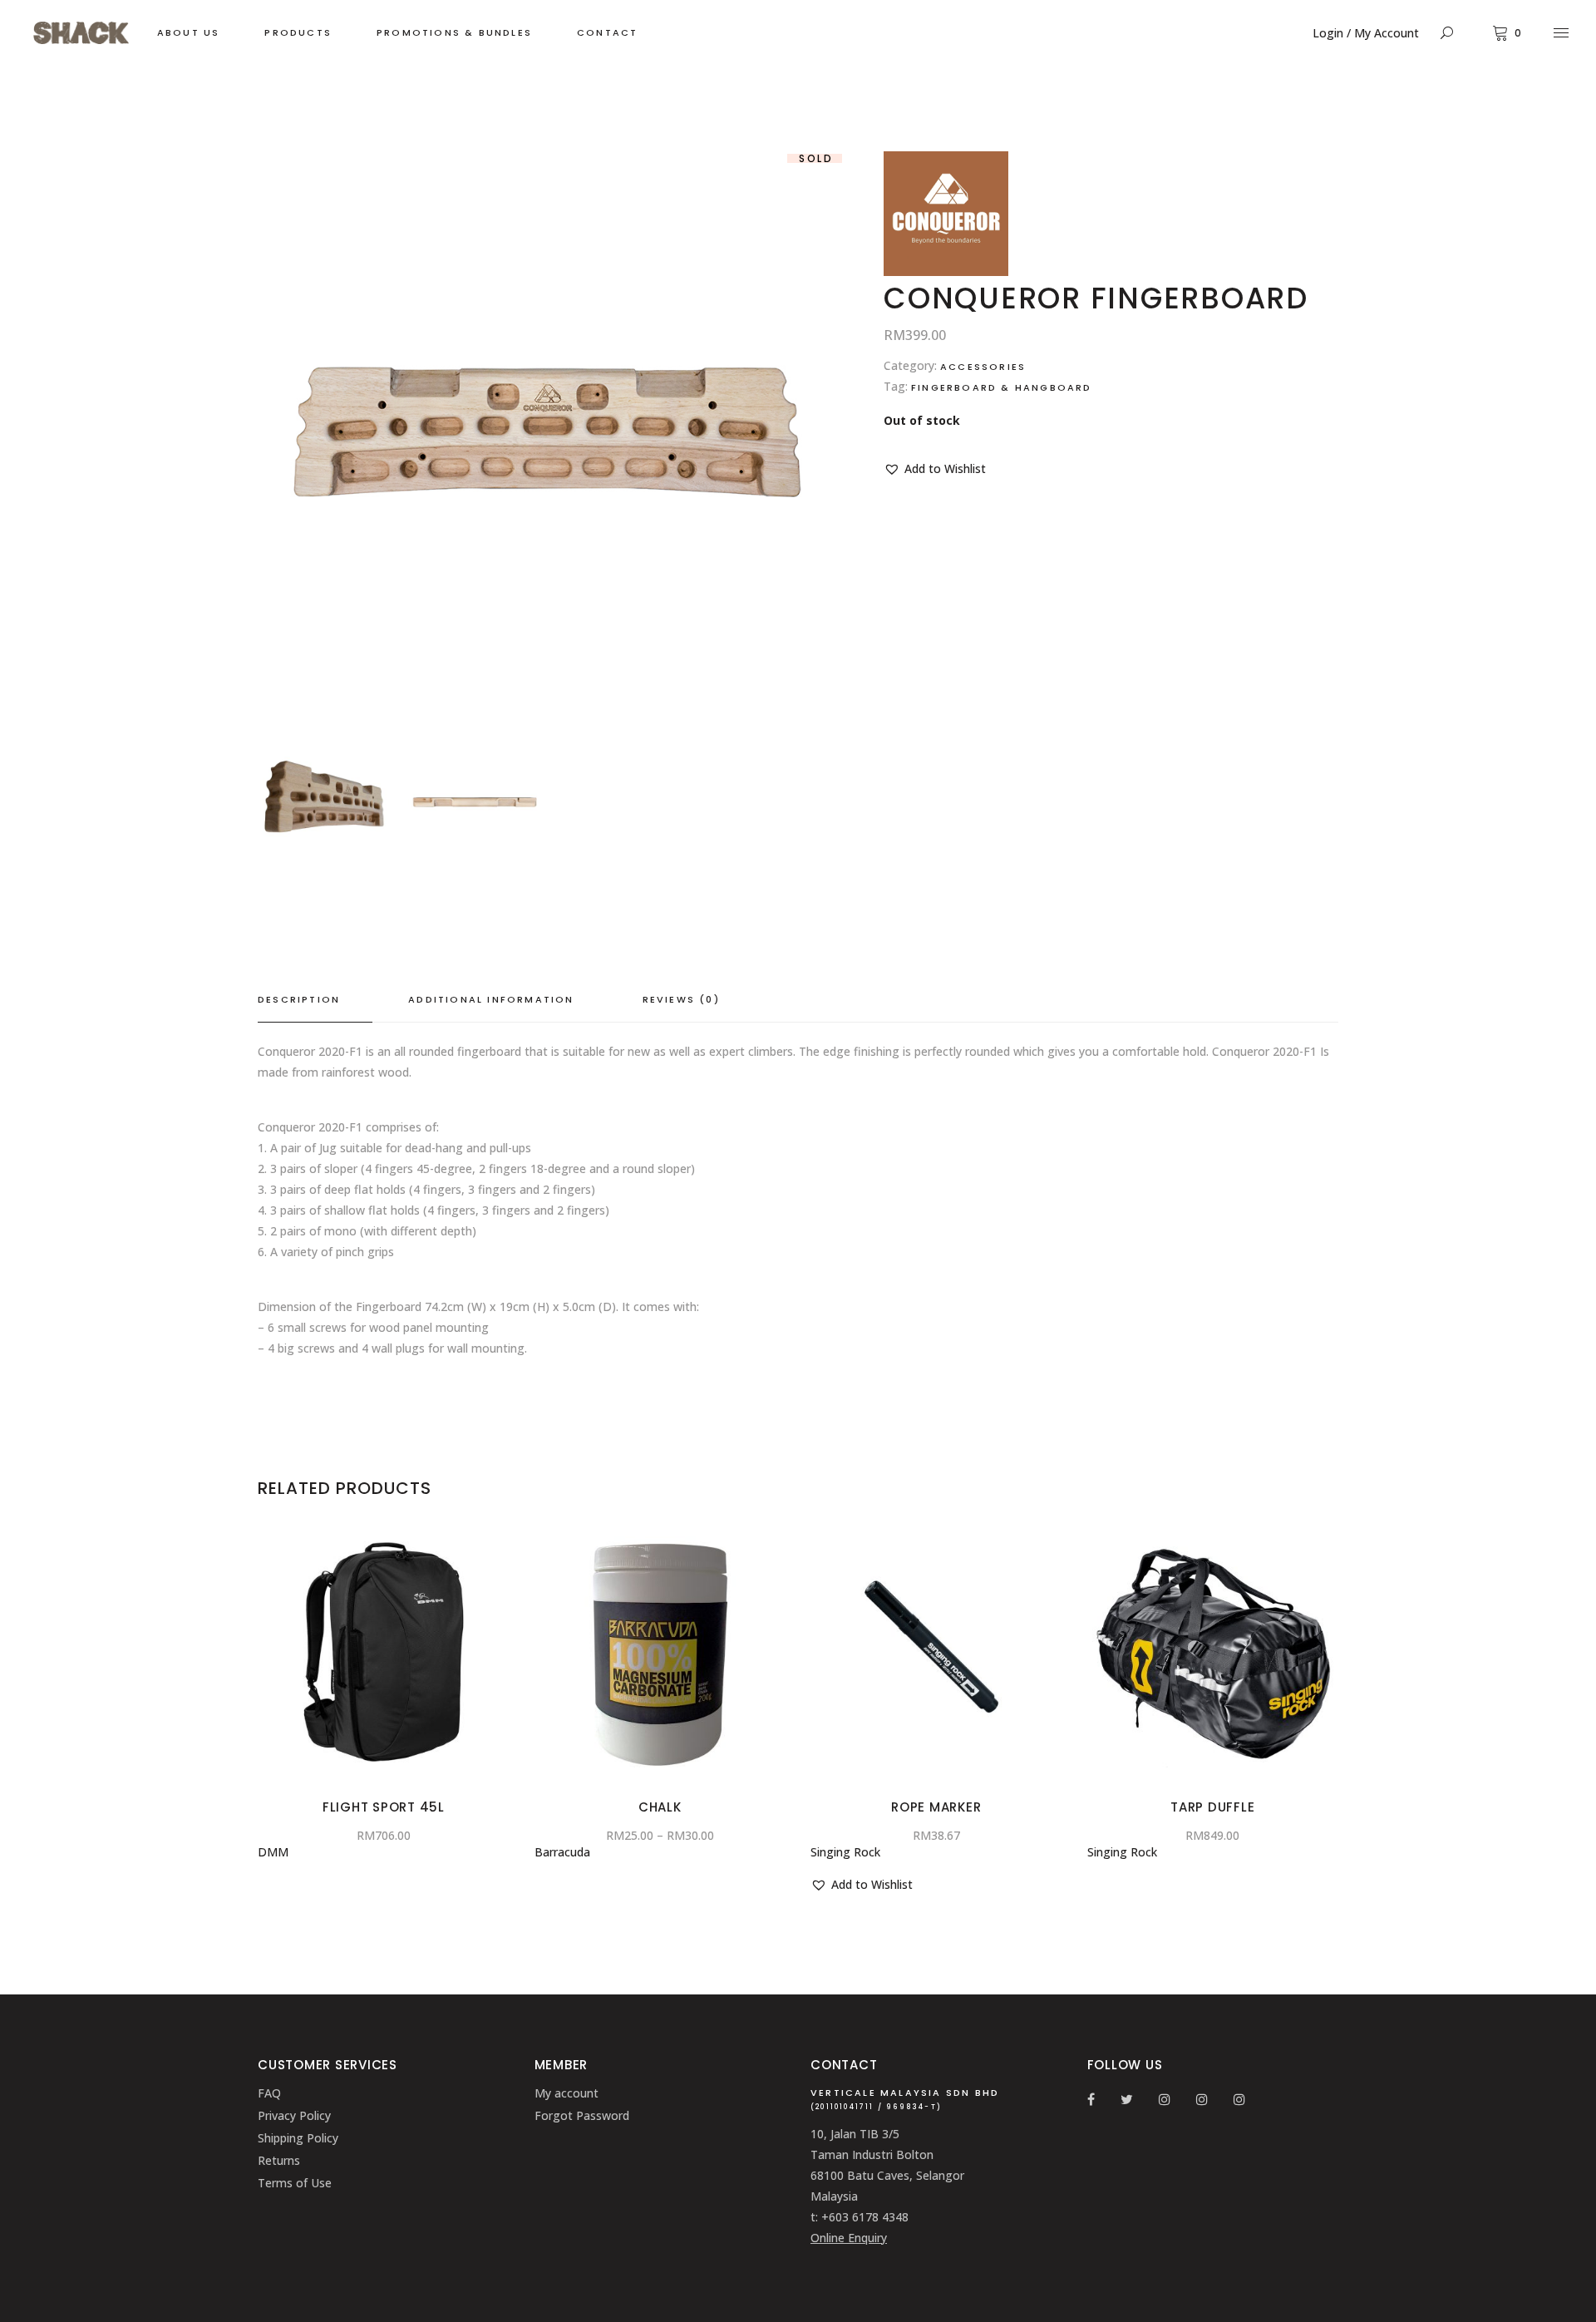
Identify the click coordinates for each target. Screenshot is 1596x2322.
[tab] (315, 1000)
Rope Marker (936, 1807)
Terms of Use (295, 2183)
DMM (273, 1852)
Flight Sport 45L (384, 1807)
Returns (279, 2160)
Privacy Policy (294, 2115)
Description (299, 999)
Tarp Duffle (1212, 1807)
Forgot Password (582, 2115)
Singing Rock (845, 1852)
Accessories (983, 367)
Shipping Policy (298, 2138)
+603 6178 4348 (865, 2217)
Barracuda (562, 1852)
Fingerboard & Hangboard (1002, 387)
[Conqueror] (946, 271)
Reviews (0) (681, 999)
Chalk (660, 1807)
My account (566, 2093)
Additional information (491, 999)
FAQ (269, 2093)
